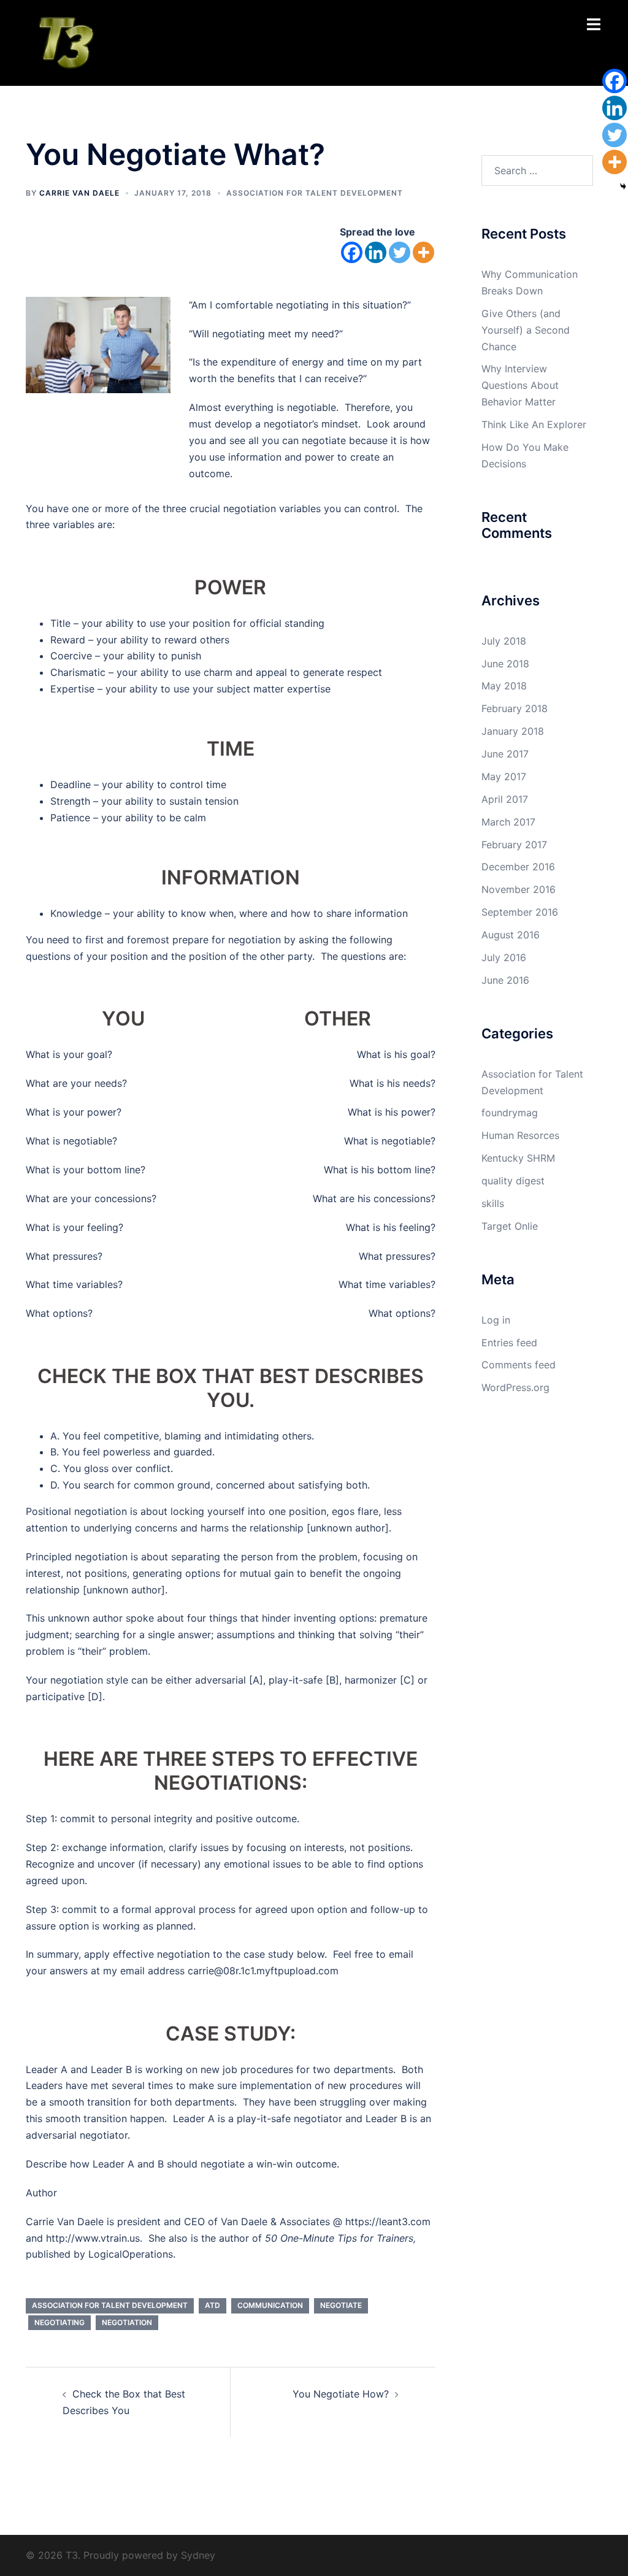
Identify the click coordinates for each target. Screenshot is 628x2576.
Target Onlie (510, 1226)
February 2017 (514, 845)
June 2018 (505, 664)
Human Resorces (520, 1135)
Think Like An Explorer (534, 424)
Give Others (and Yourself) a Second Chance (526, 330)
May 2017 (504, 776)
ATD (213, 2305)
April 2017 (505, 799)
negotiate (341, 2305)
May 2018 (504, 686)
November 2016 (519, 889)
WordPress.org (515, 1387)
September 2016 (520, 912)
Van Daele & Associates (275, 2221)
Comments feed (519, 1365)
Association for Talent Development (315, 193)
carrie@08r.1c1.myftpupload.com (263, 1971)
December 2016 (518, 867)
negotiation (127, 2322)
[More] (423, 252)
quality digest (513, 1181)
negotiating (59, 2322)
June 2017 (505, 754)
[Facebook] (352, 252)
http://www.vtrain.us (93, 2238)
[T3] (65, 42)
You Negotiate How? (341, 2394)
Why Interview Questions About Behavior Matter (520, 385)
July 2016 (504, 957)
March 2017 (508, 822)
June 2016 (505, 980)
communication (270, 2305)
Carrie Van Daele (79, 193)
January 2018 (513, 731)
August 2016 (511, 935)
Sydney (198, 2555)
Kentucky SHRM (518, 1158)
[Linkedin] (376, 252)
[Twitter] (400, 252)
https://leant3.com (388, 2221)
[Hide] (623, 186)
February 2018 (515, 708)
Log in (496, 1320)
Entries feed (509, 1343)
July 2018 (504, 641)
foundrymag (510, 1113)
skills (493, 1203)
